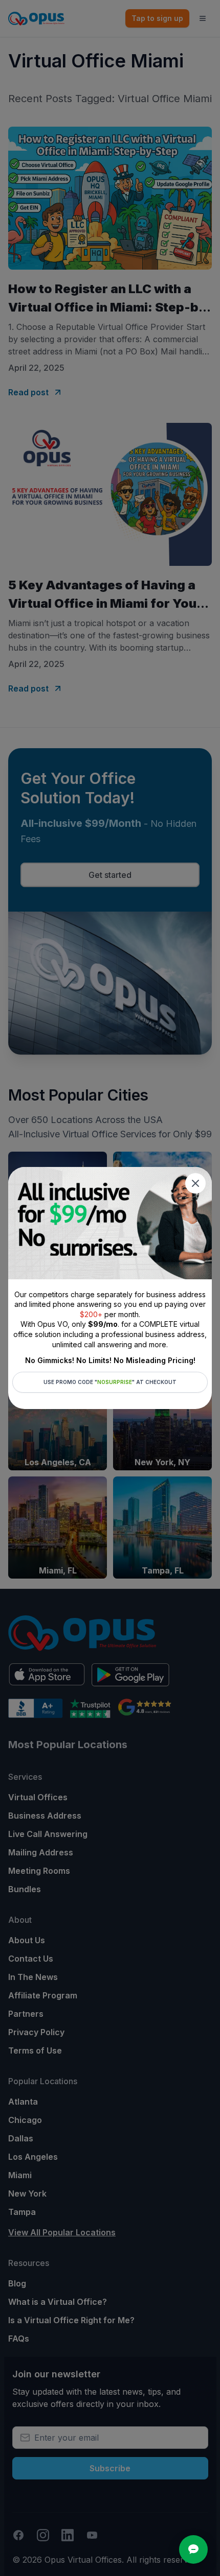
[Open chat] (193, 2549)
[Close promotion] (195, 1183)
